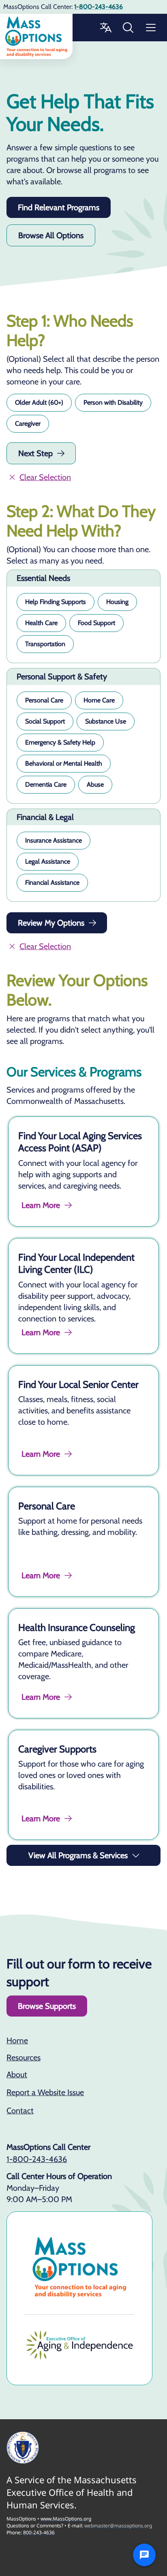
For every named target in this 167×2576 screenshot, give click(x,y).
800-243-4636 (39, 2532)
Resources (24, 2057)
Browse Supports (47, 2006)
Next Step (35, 453)
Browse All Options (51, 235)
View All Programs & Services (78, 1855)
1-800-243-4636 (37, 2159)
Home (17, 2040)
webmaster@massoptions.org (118, 2526)
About (17, 2074)
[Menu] (151, 28)
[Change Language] (105, 28)
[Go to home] (36, 36)
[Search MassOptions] (128, 28)
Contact (20, 2111)
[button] (39, 403)
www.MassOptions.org (66, 2519)
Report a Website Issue (45, 2092)
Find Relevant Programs (59, 207)
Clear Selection (45, 477)
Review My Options (51, 923)
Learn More (41, 1205)
